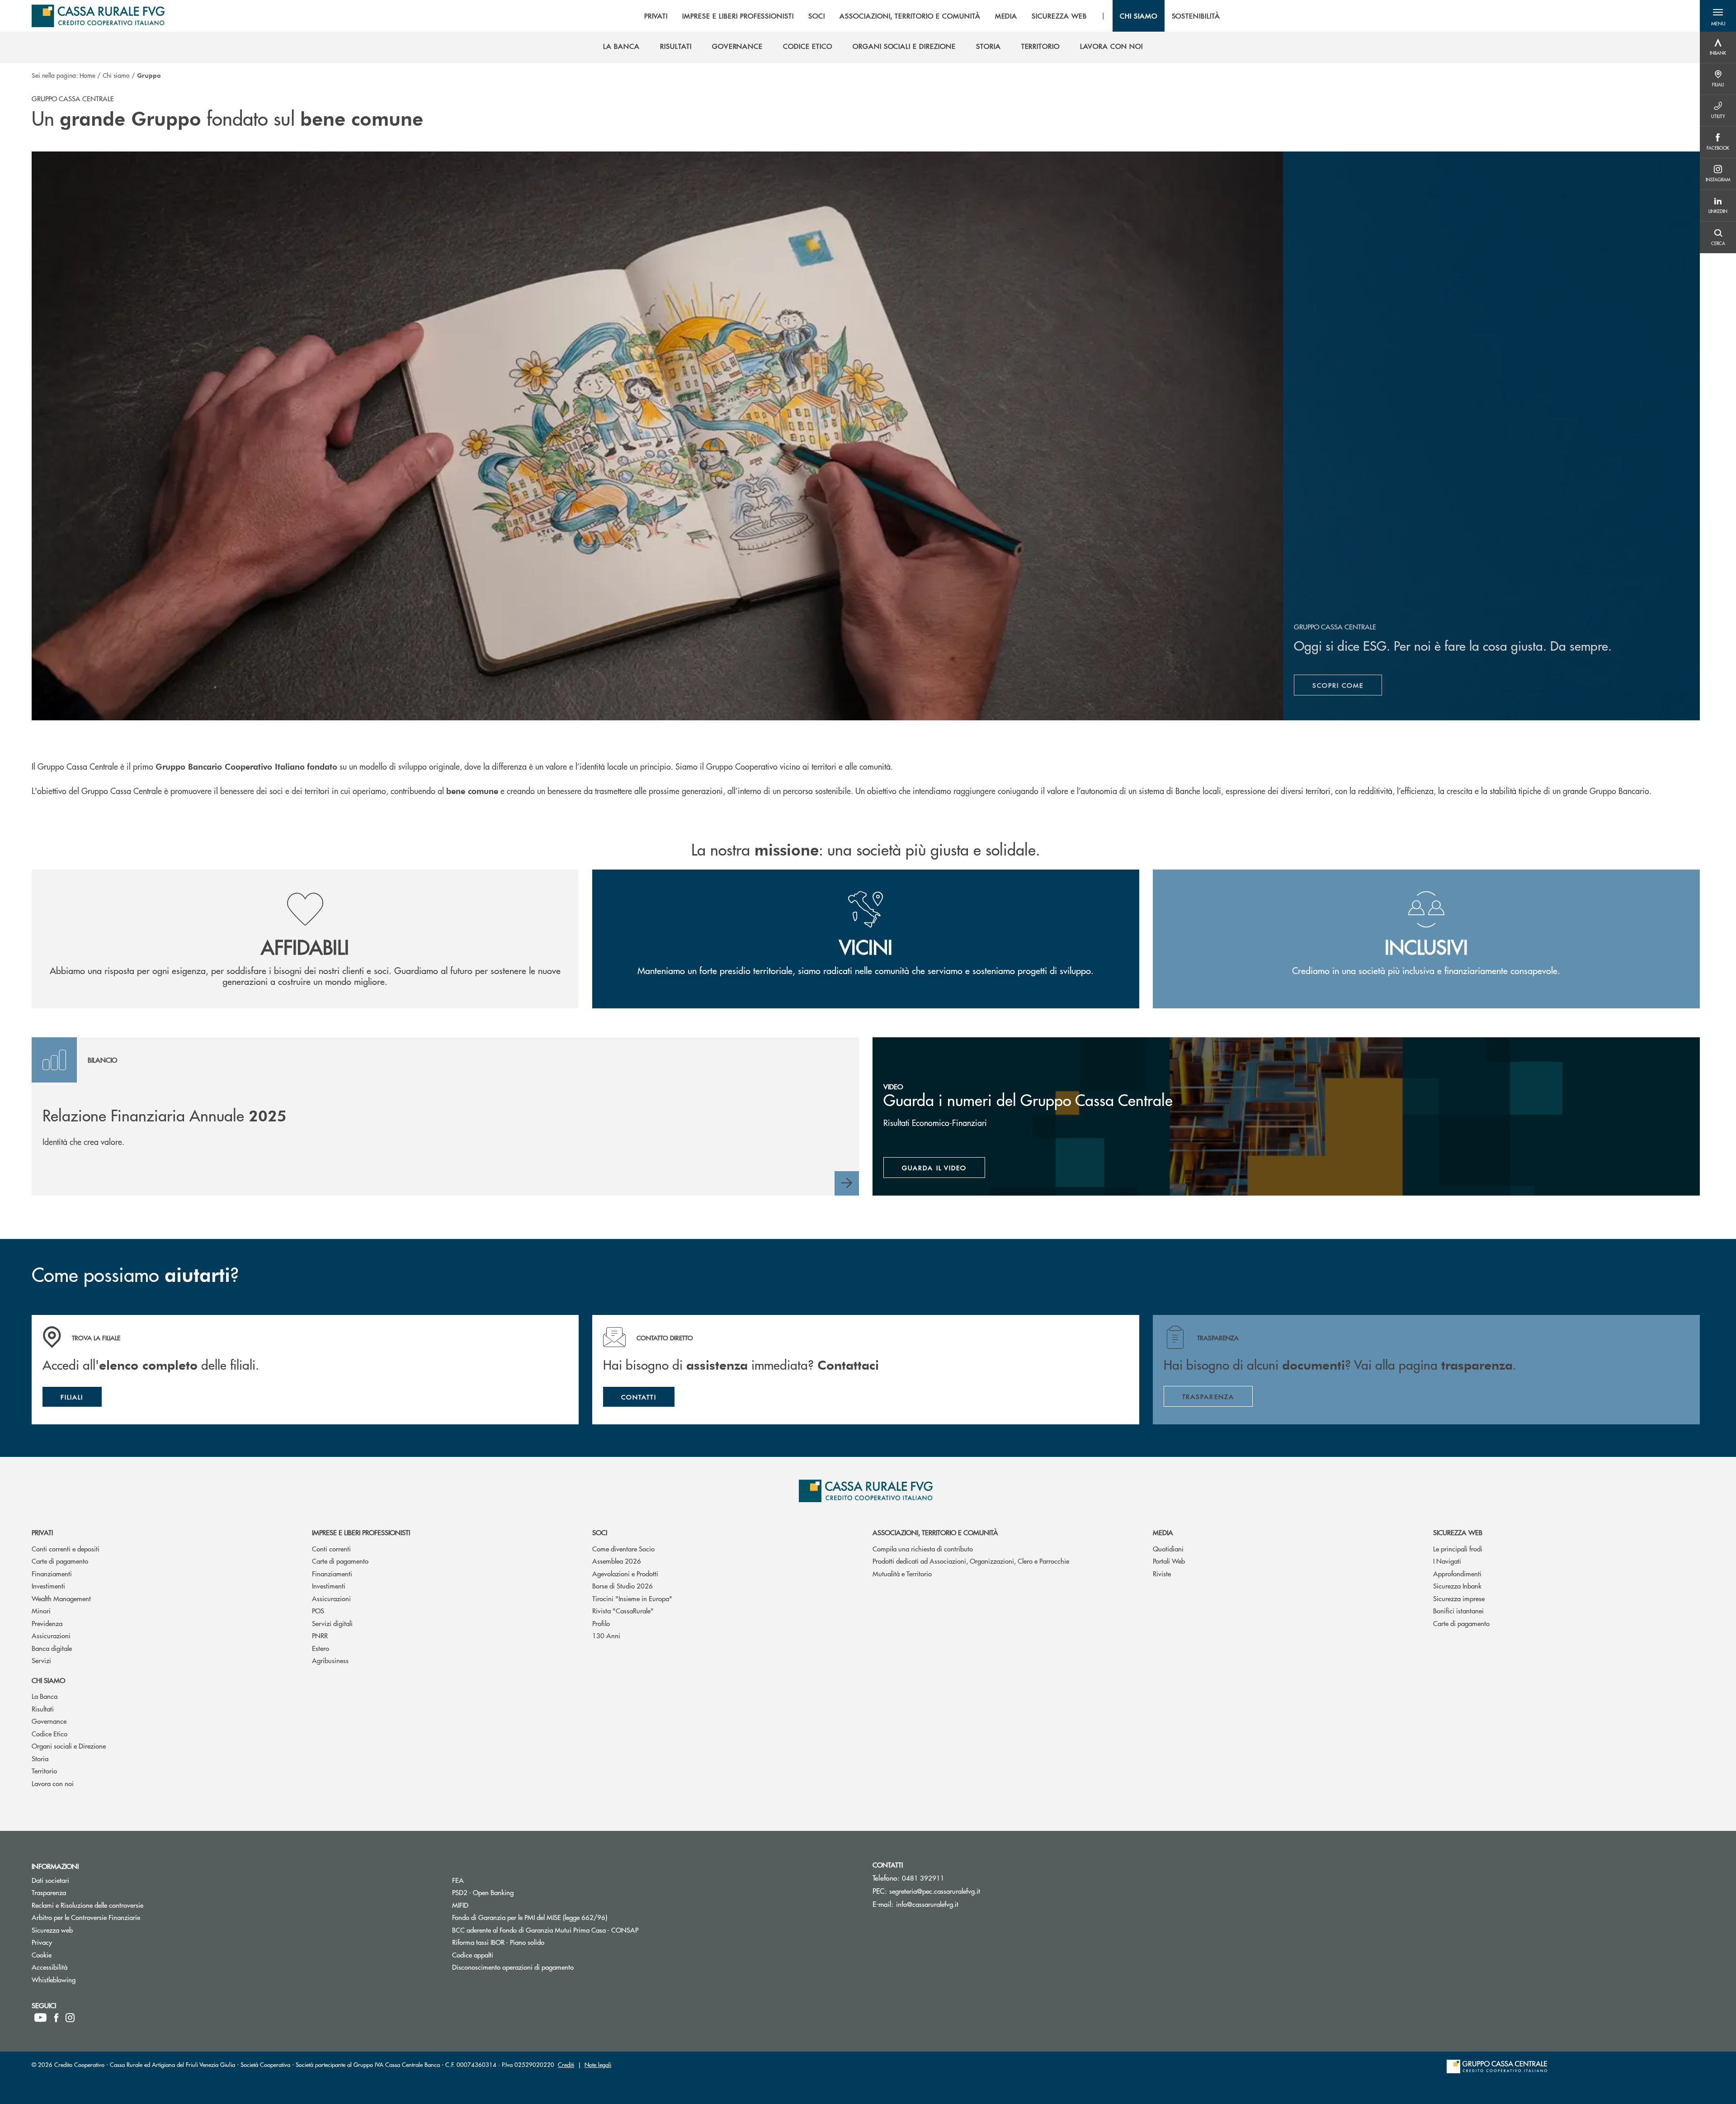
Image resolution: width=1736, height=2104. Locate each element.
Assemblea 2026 (617, 1561)
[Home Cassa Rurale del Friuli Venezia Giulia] (98, 16)
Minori (41, 1610)
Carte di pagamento (60, 1561)
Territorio (44, 1771)
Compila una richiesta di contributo (923, 1548)
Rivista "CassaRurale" (623, 1610)
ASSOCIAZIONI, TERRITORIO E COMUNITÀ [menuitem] (910, 16)
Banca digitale (52, 1648)
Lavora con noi (53, 1783)
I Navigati (1447, 1561)
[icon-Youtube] (40, 2018)
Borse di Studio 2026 (623, 1586)
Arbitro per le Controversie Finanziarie (120, 1917)
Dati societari (85, 1880)
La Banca (45, 1696)
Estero (321, 1648)
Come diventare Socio (623, 1548)
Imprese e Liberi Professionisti (361, 1532)
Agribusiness (330, 1660)
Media (1163, 1532)
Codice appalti (507, 1955)
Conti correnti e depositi (66, 1548)
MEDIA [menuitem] (1006, 16)
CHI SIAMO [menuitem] (1139, 16)
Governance (49, 1721)
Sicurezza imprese (1459, 1598)
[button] (1718, 16)
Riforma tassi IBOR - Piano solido (532, 1942)
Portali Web (1169, 1561)
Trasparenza (83, 1892)
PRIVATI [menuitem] (656, 16)
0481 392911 (923, 1878)
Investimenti (48, 1586)
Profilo (601, 1623)
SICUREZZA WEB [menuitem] (1059, 16)
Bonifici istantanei (1458, 1610)
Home (87, 75)
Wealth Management (61, 1598)
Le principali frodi (1458, 1548)
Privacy (76, 1942)
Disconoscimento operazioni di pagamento (547, 1967)
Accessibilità (84, 1967)
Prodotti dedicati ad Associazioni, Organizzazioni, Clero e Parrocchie (971, 1561)
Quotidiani (1168, 1548)
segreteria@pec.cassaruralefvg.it (935, 1891)
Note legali (598, 2064)
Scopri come (1347, 687)
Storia (40, 1758)
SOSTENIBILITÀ (1196, 16)
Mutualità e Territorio (902, 1573)
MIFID (494, 1905)
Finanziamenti (52, 1573)
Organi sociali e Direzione (69, 1746)
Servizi (41, 1660)
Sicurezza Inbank (1457, 1586)
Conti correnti (331, 1548)
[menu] (932, 16)
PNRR (320, 1635)
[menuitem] (621, 46)
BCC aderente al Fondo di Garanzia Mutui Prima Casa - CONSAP (579, 1930)
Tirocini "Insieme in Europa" (632, 1598)
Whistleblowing (88, 1979)
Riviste (1162, 1573)
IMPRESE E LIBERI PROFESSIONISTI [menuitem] (738, 16)
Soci (600, 1532)
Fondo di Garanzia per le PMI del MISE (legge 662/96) (564, 1917)
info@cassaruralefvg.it (927, 1904)
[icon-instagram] (70, 2018)
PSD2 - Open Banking (517, 1892)
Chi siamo (116, 75)
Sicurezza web (1458, 1532)
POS (318, 1610)
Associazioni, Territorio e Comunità (935, 1532)
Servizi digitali (332, 1623)
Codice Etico (50, 1733)
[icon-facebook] (56, 2018)
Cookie (76, 1955)
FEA (492, 1880)
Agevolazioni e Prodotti (625, 1573)
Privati (42, 1532)
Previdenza (47, 1623)
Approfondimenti (1457, 1573)
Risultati (43, 1709)
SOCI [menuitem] (817, 16)
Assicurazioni (51, 1635)
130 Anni (606, 1635)
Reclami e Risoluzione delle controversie (122, 1905)
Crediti (566, 2064)
